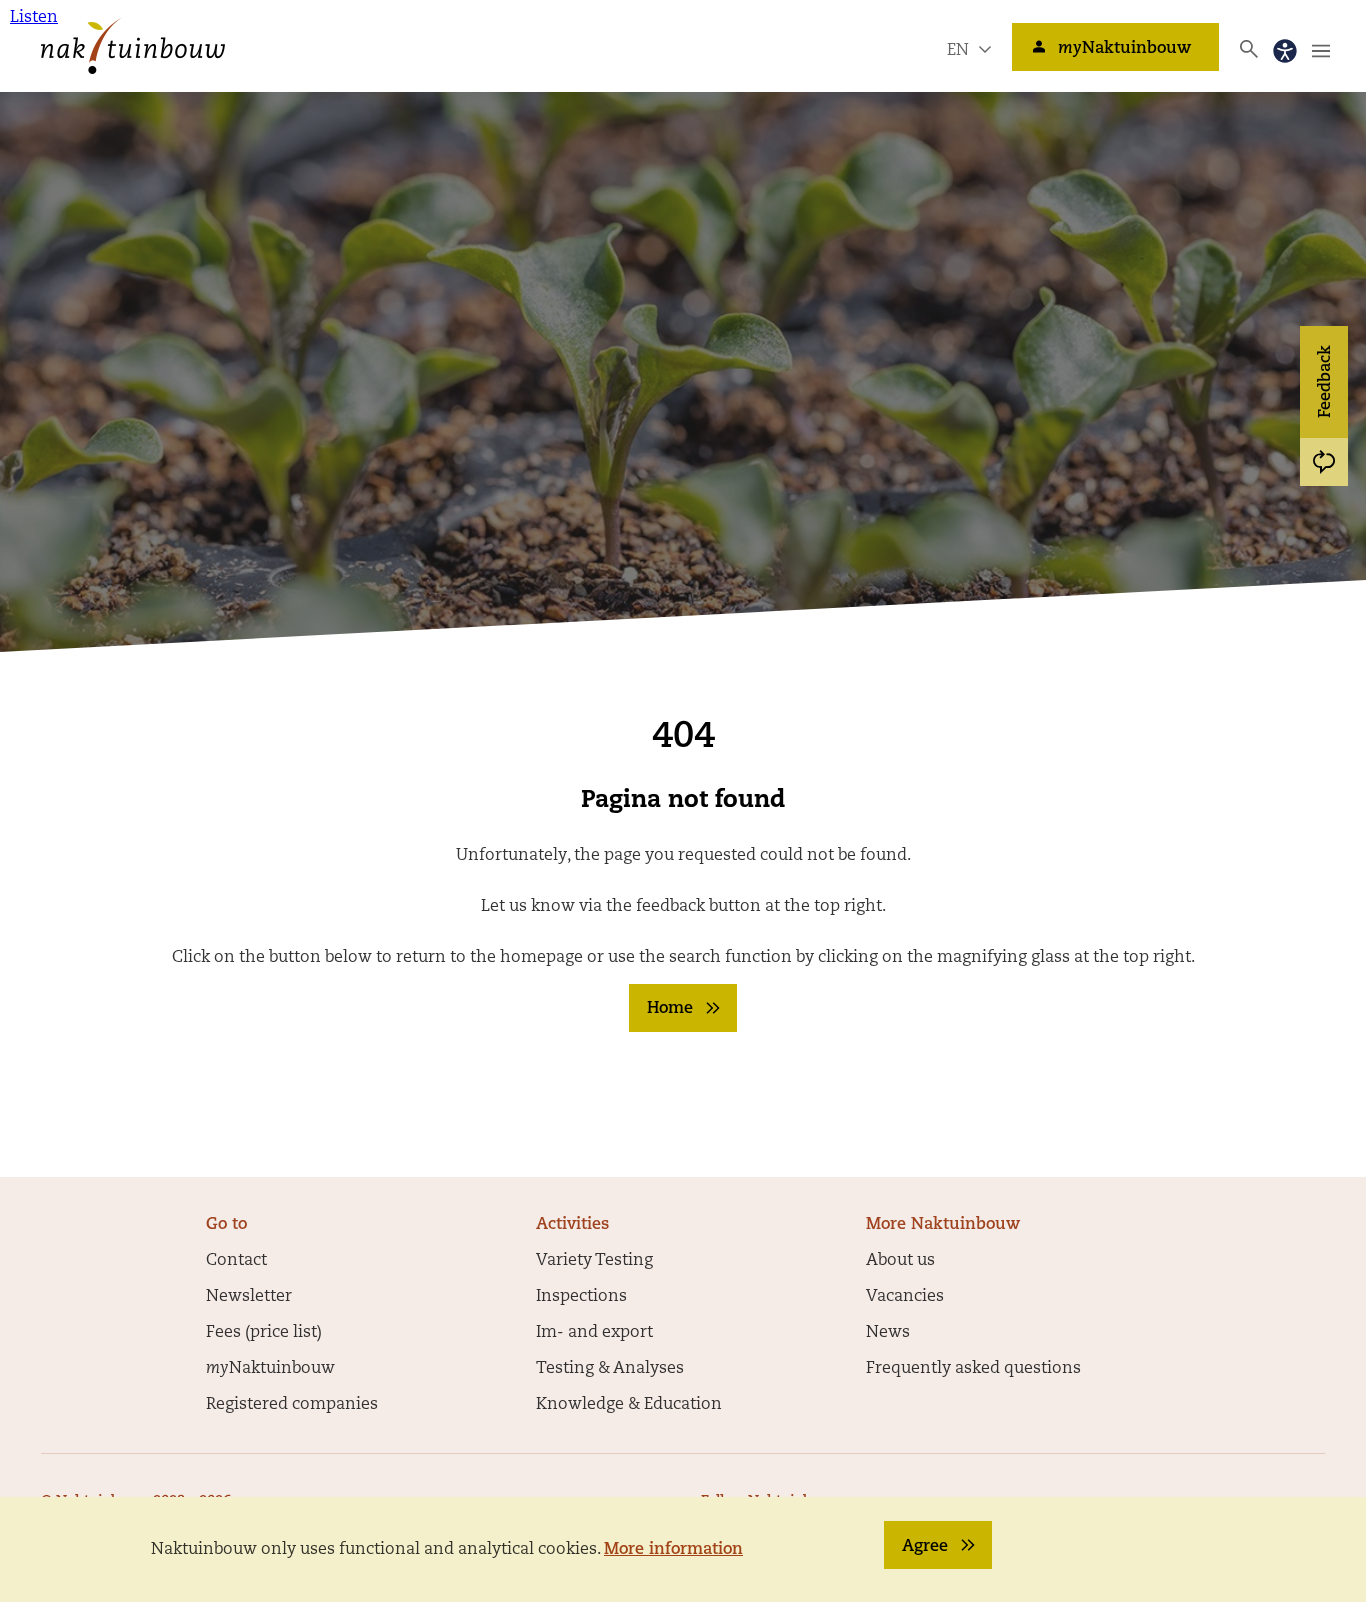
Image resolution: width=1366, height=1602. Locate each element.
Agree (925, 1547)
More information (673, 1550)
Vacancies (905, 1297)
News (888, 1333)
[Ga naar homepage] (133, 46)
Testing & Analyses (610, 1369)
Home (670, 1009)
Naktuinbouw (1124, 49)
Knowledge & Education (629, 1405)
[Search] (1249, 49)
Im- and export (594, 1333)
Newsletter (249, 1297)
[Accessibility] (1285, 51)
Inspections (581, 1297)
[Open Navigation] (1321, 51)
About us (900, 1261)
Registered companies (292, 1405)
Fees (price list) (264, 1333)
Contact (236, 1261)
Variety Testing (594, 1261)
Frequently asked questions (973, 1369)
